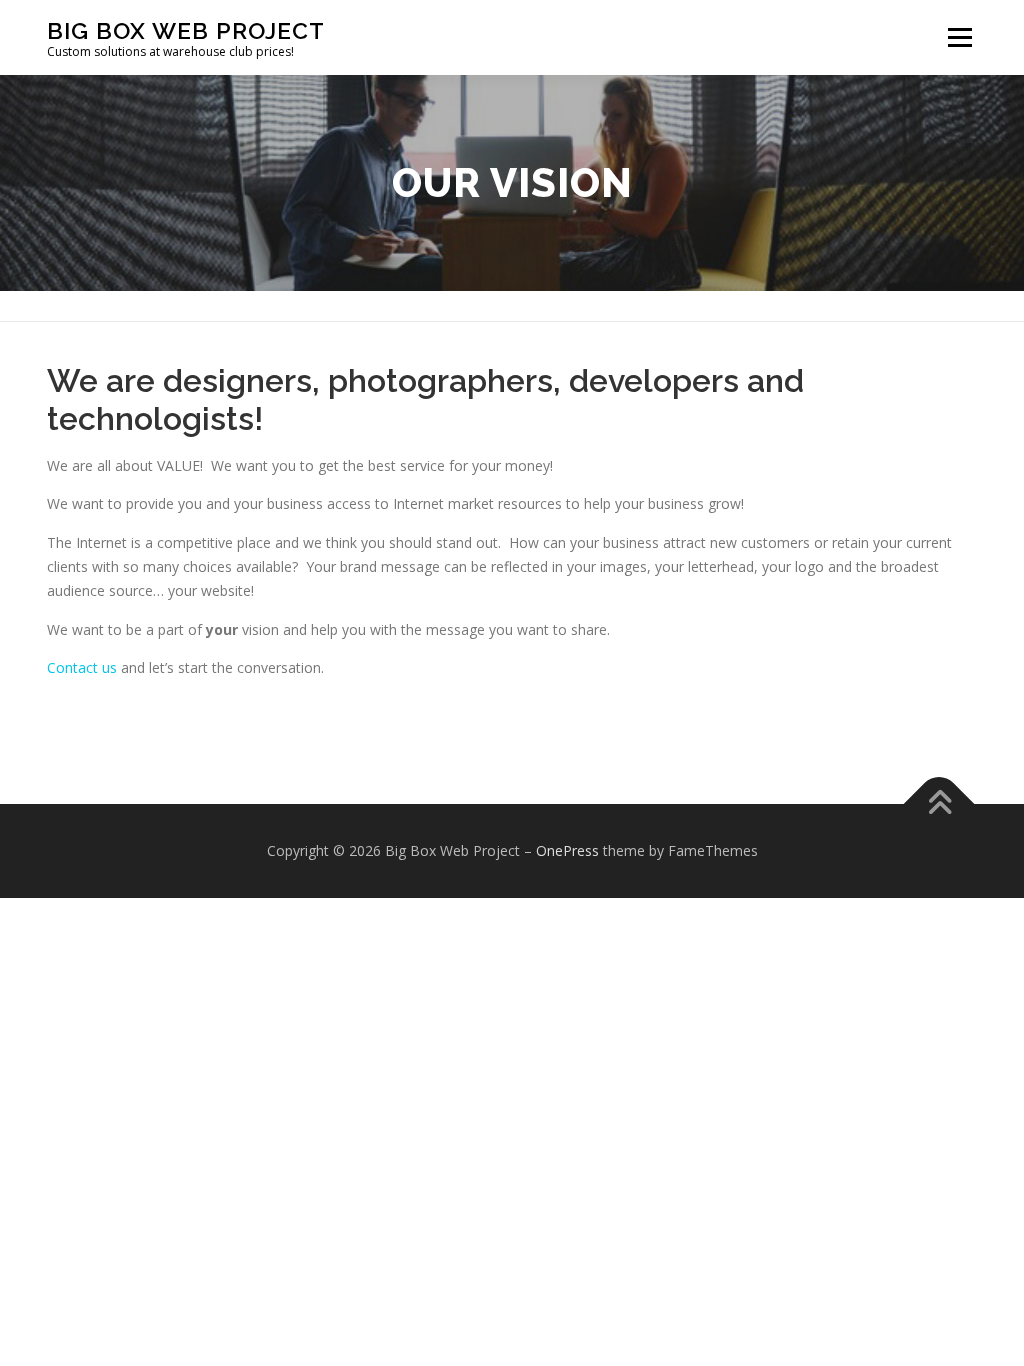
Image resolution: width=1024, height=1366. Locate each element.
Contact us (82, 667)
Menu (959, 37)
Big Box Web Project (186, 30)
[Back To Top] (939, 804)
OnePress (567, 850)
